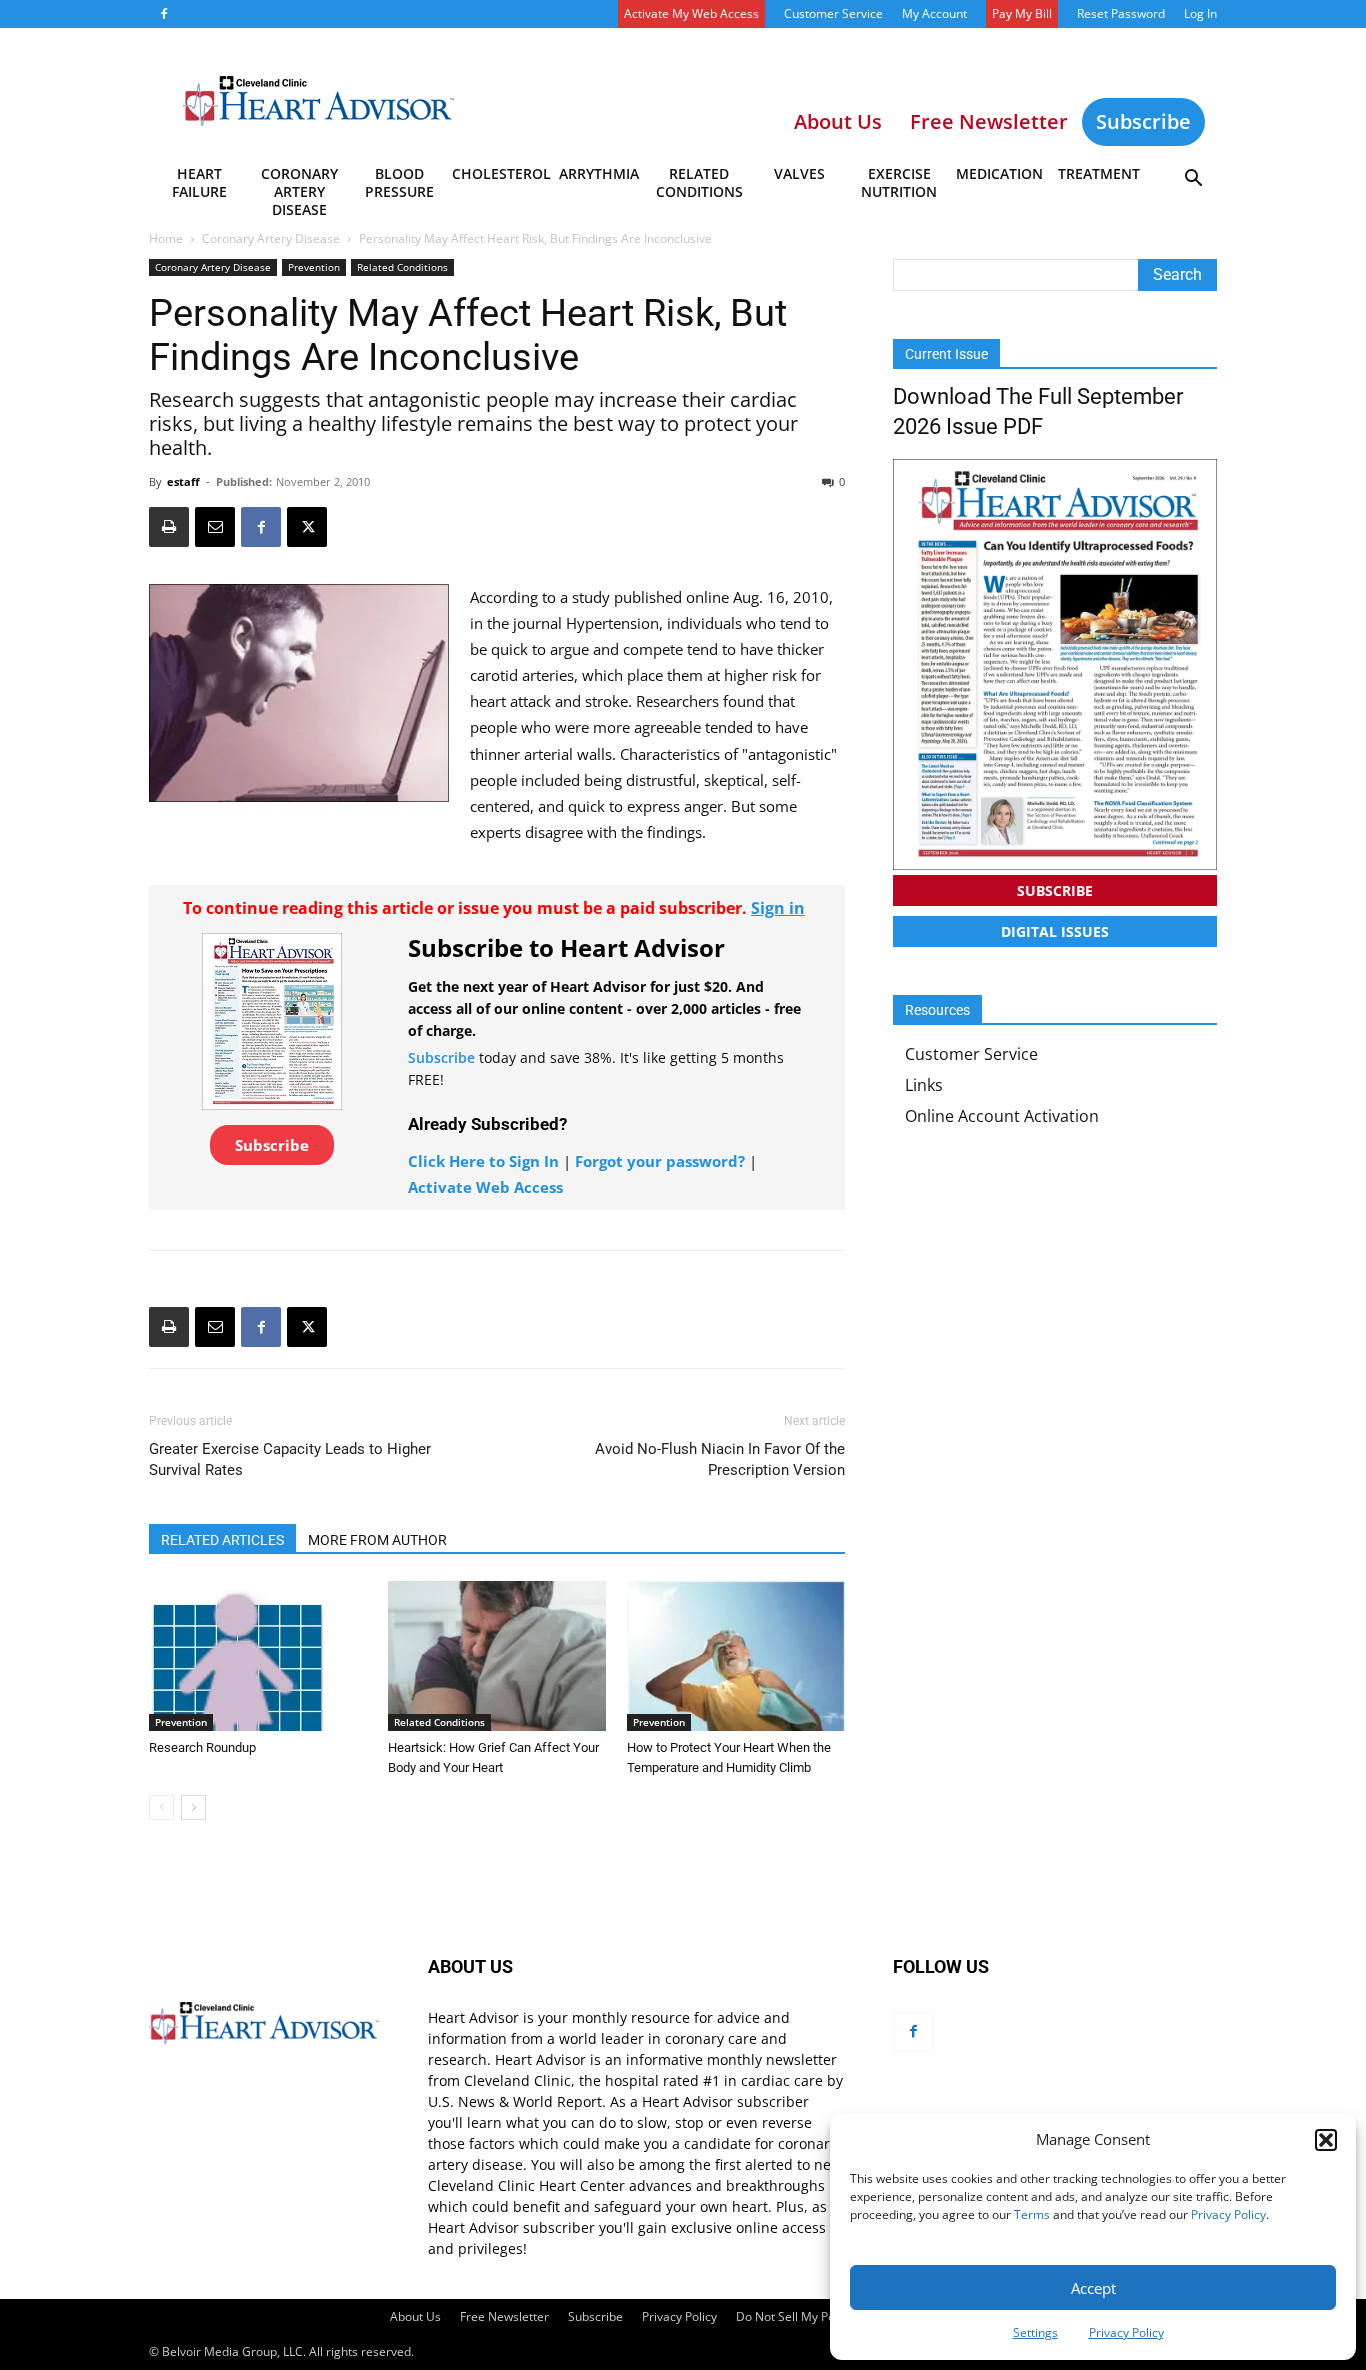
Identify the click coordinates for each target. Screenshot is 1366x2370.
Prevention (314, 267)
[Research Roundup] (258, 1656)
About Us (415, 2316)
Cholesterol (500, 173)
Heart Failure (199, 182)
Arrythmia (599, 173)
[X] (307, 527)
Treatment (1099, 173)
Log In (1200, 13)
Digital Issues (1055, 931)
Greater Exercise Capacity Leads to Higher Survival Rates (290, 1459)
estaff (183, 481)
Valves (799, 173)
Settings (1035, 2332)
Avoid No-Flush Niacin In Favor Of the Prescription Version (720, 1459)
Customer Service (833, 13)
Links (924, 1085)
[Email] (215, 527)
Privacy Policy (1228, 2214)
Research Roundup (202, 1747)
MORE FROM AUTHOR (377, 1540)
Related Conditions (699, 182)
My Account (934, 13)
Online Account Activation (1002, 1116)
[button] (1326, 2140)
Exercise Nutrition (899, 182)
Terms (1032, 2214)
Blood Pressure (399, 182)
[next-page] (193, 1807)
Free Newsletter (504, 2316)
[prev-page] (161, 1807)
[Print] (169, 527)
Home (166, 238)
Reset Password (1121, 13)
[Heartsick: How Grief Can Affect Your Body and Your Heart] (497, 1656)
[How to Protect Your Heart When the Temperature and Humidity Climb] (736, 1656)
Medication (999, 173)
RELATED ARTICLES (222, 1540)
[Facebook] (164, 14)
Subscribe (1143, 121)
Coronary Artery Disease (299, 186)
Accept (1093, 2288)
